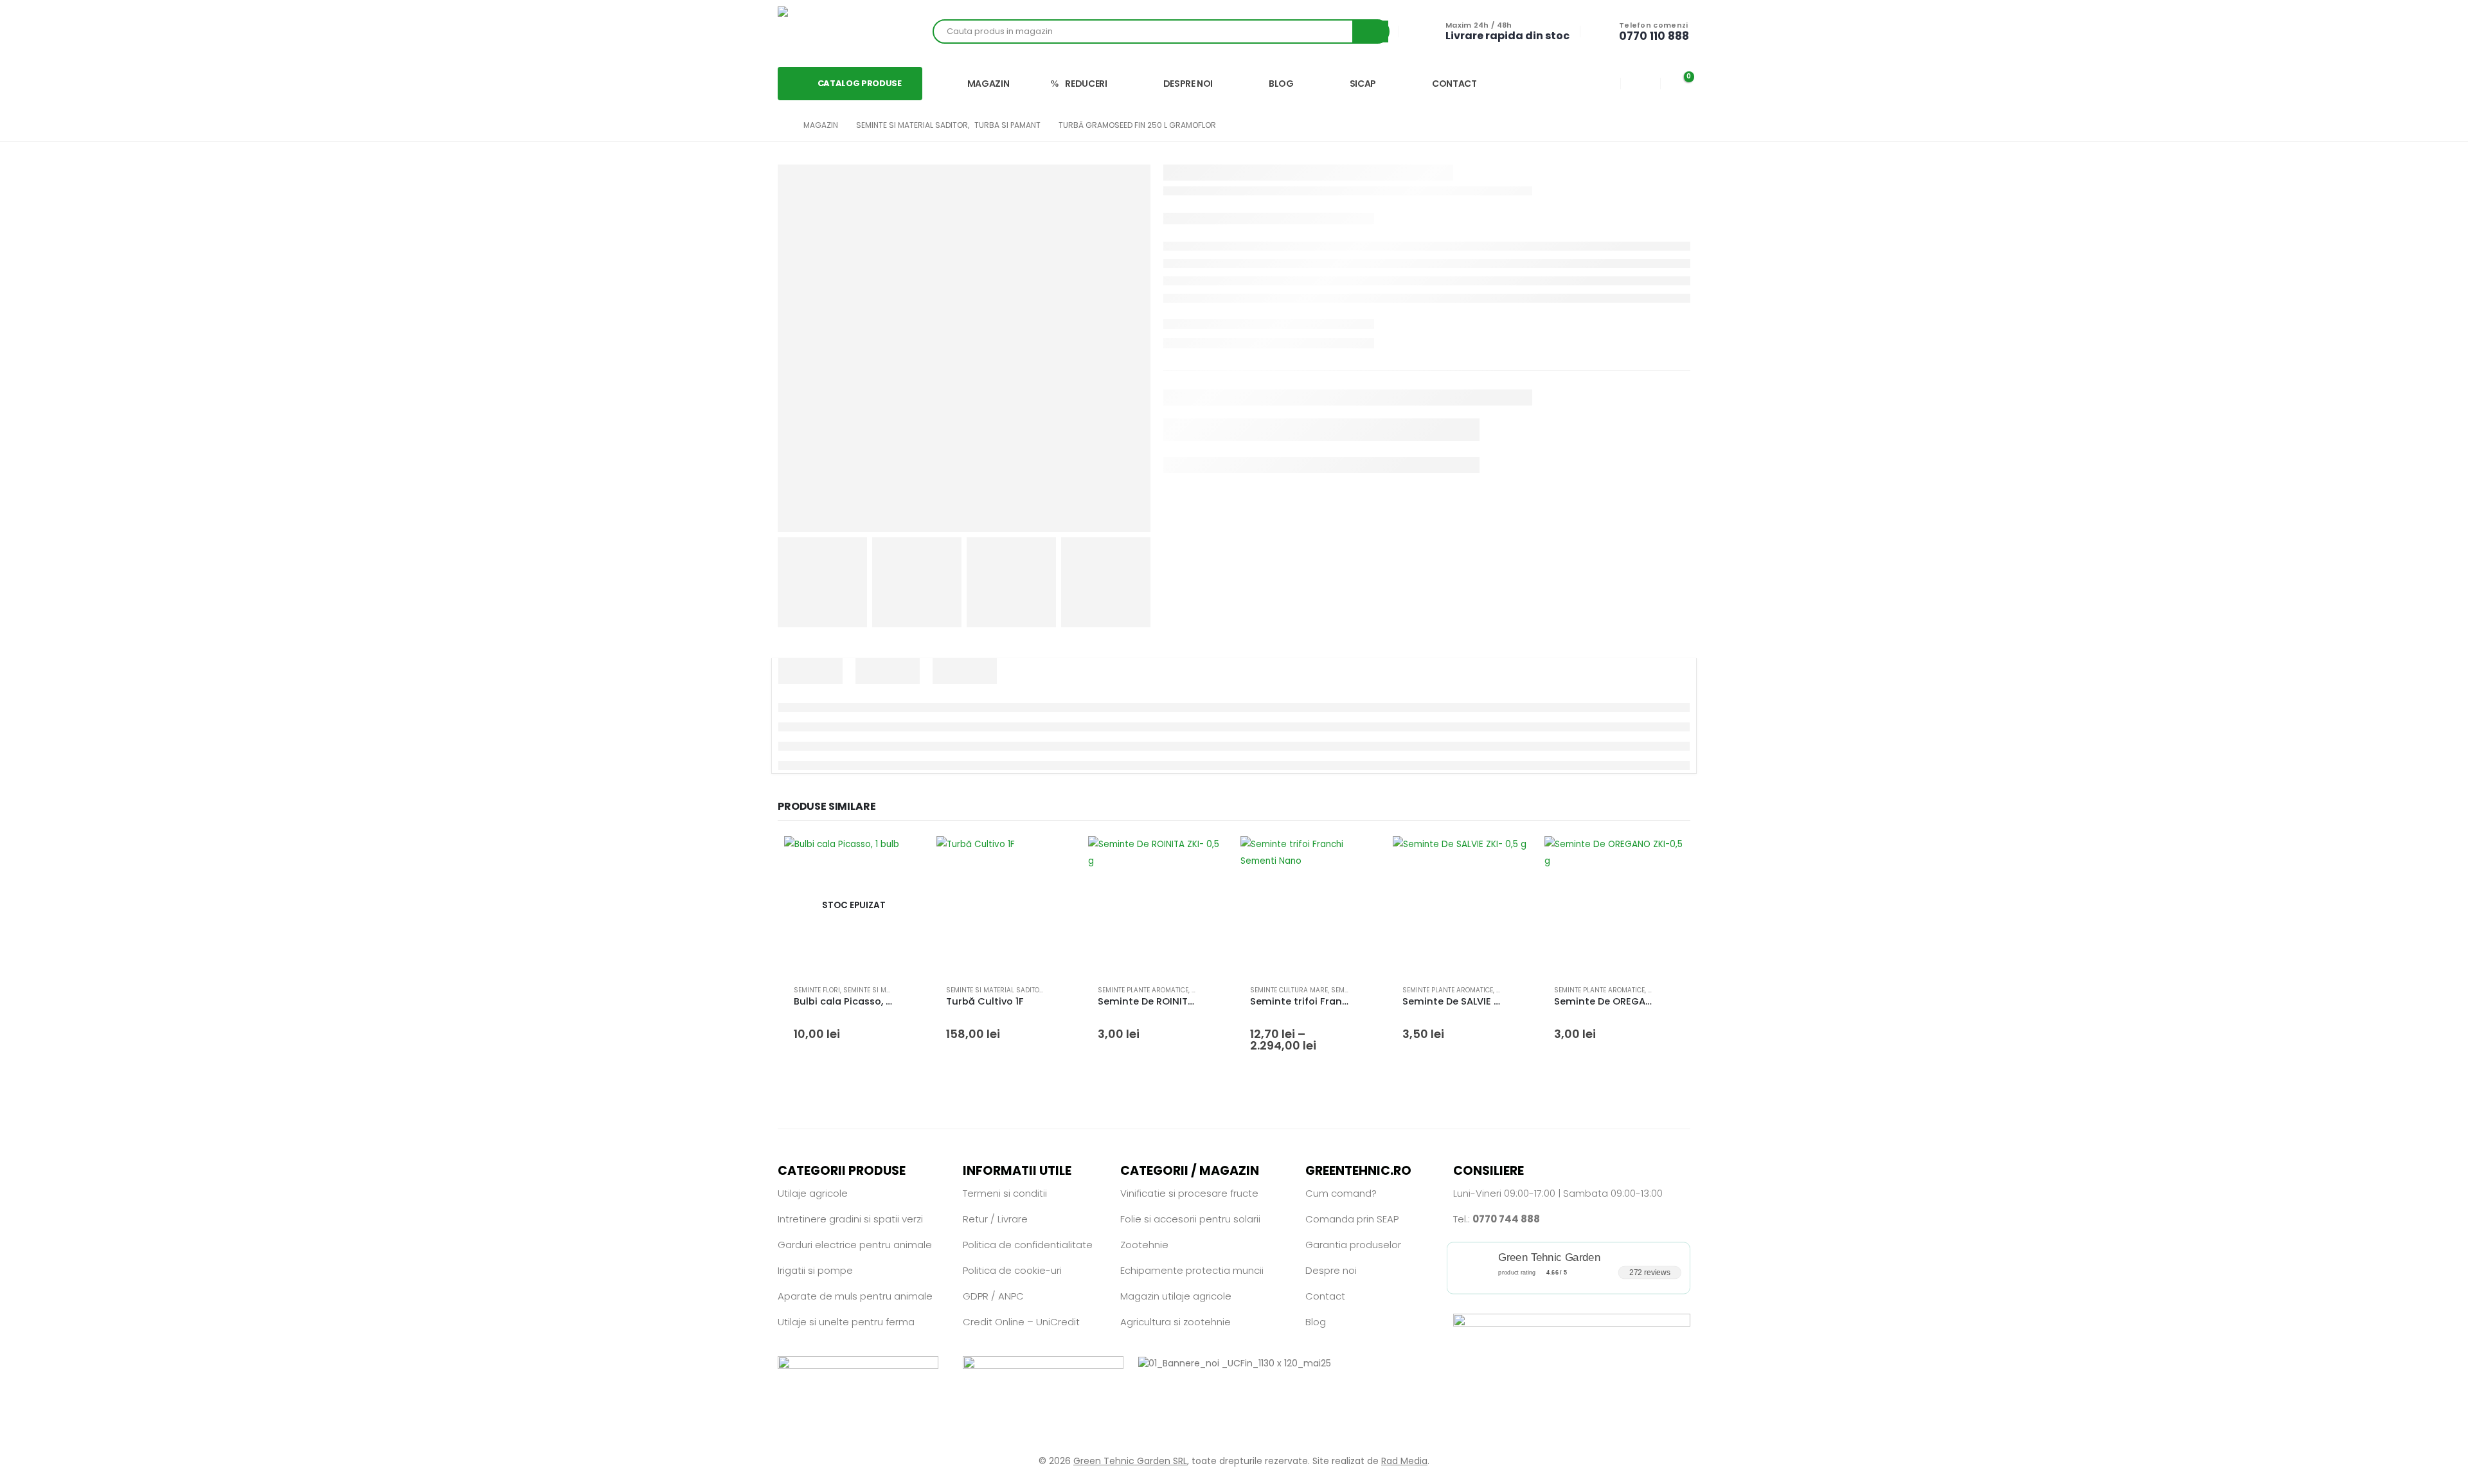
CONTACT (1454, 84)
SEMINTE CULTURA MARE (1289, 990)
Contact (1325, 1296)
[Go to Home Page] (782, 125)
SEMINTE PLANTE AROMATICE (1143, 990)
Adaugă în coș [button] (1054, 857)
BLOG (1281, 84)
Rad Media (1404, 1461)
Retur (975, 1219)
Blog (1316, 1322)
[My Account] (1601, 83)
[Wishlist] (1640, 83)
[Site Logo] (823, 31)
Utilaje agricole (813, 1193)
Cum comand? (1341, 1193)
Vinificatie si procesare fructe (1189, 1193)
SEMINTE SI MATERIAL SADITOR (892, 990)
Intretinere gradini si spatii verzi (850, 1219)
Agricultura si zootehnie (1176, 1322)
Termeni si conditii (1005, 1193)
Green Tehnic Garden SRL (1130, 1461)
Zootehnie (1144, 1245)
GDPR (976, 1296)
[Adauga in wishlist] (907, 990)
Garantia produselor (1353, 1245)
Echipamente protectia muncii (1192, 1270)
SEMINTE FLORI (817, 990)
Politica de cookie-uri (1012, 1270)
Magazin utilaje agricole (1176, 1296)
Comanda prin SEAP (1352, 1219)
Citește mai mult (902, 857)
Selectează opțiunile (1359, 857)
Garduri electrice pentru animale (855, 1245)
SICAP (1363, 84)
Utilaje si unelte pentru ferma (846, 1322)
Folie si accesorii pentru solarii (1190, 1219)
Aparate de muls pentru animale (855, 1296)
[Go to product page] (1006, 906)
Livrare (1013, 1219)
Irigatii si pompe (815, 1270)
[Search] (1370, 31)
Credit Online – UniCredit (1021, 1322)
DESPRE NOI (1188, 84)
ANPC (1011, 1296)
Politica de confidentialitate (1028, 1245)
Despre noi (1331, 1270)
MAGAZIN (988, 84)
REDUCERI (1086, 84)
